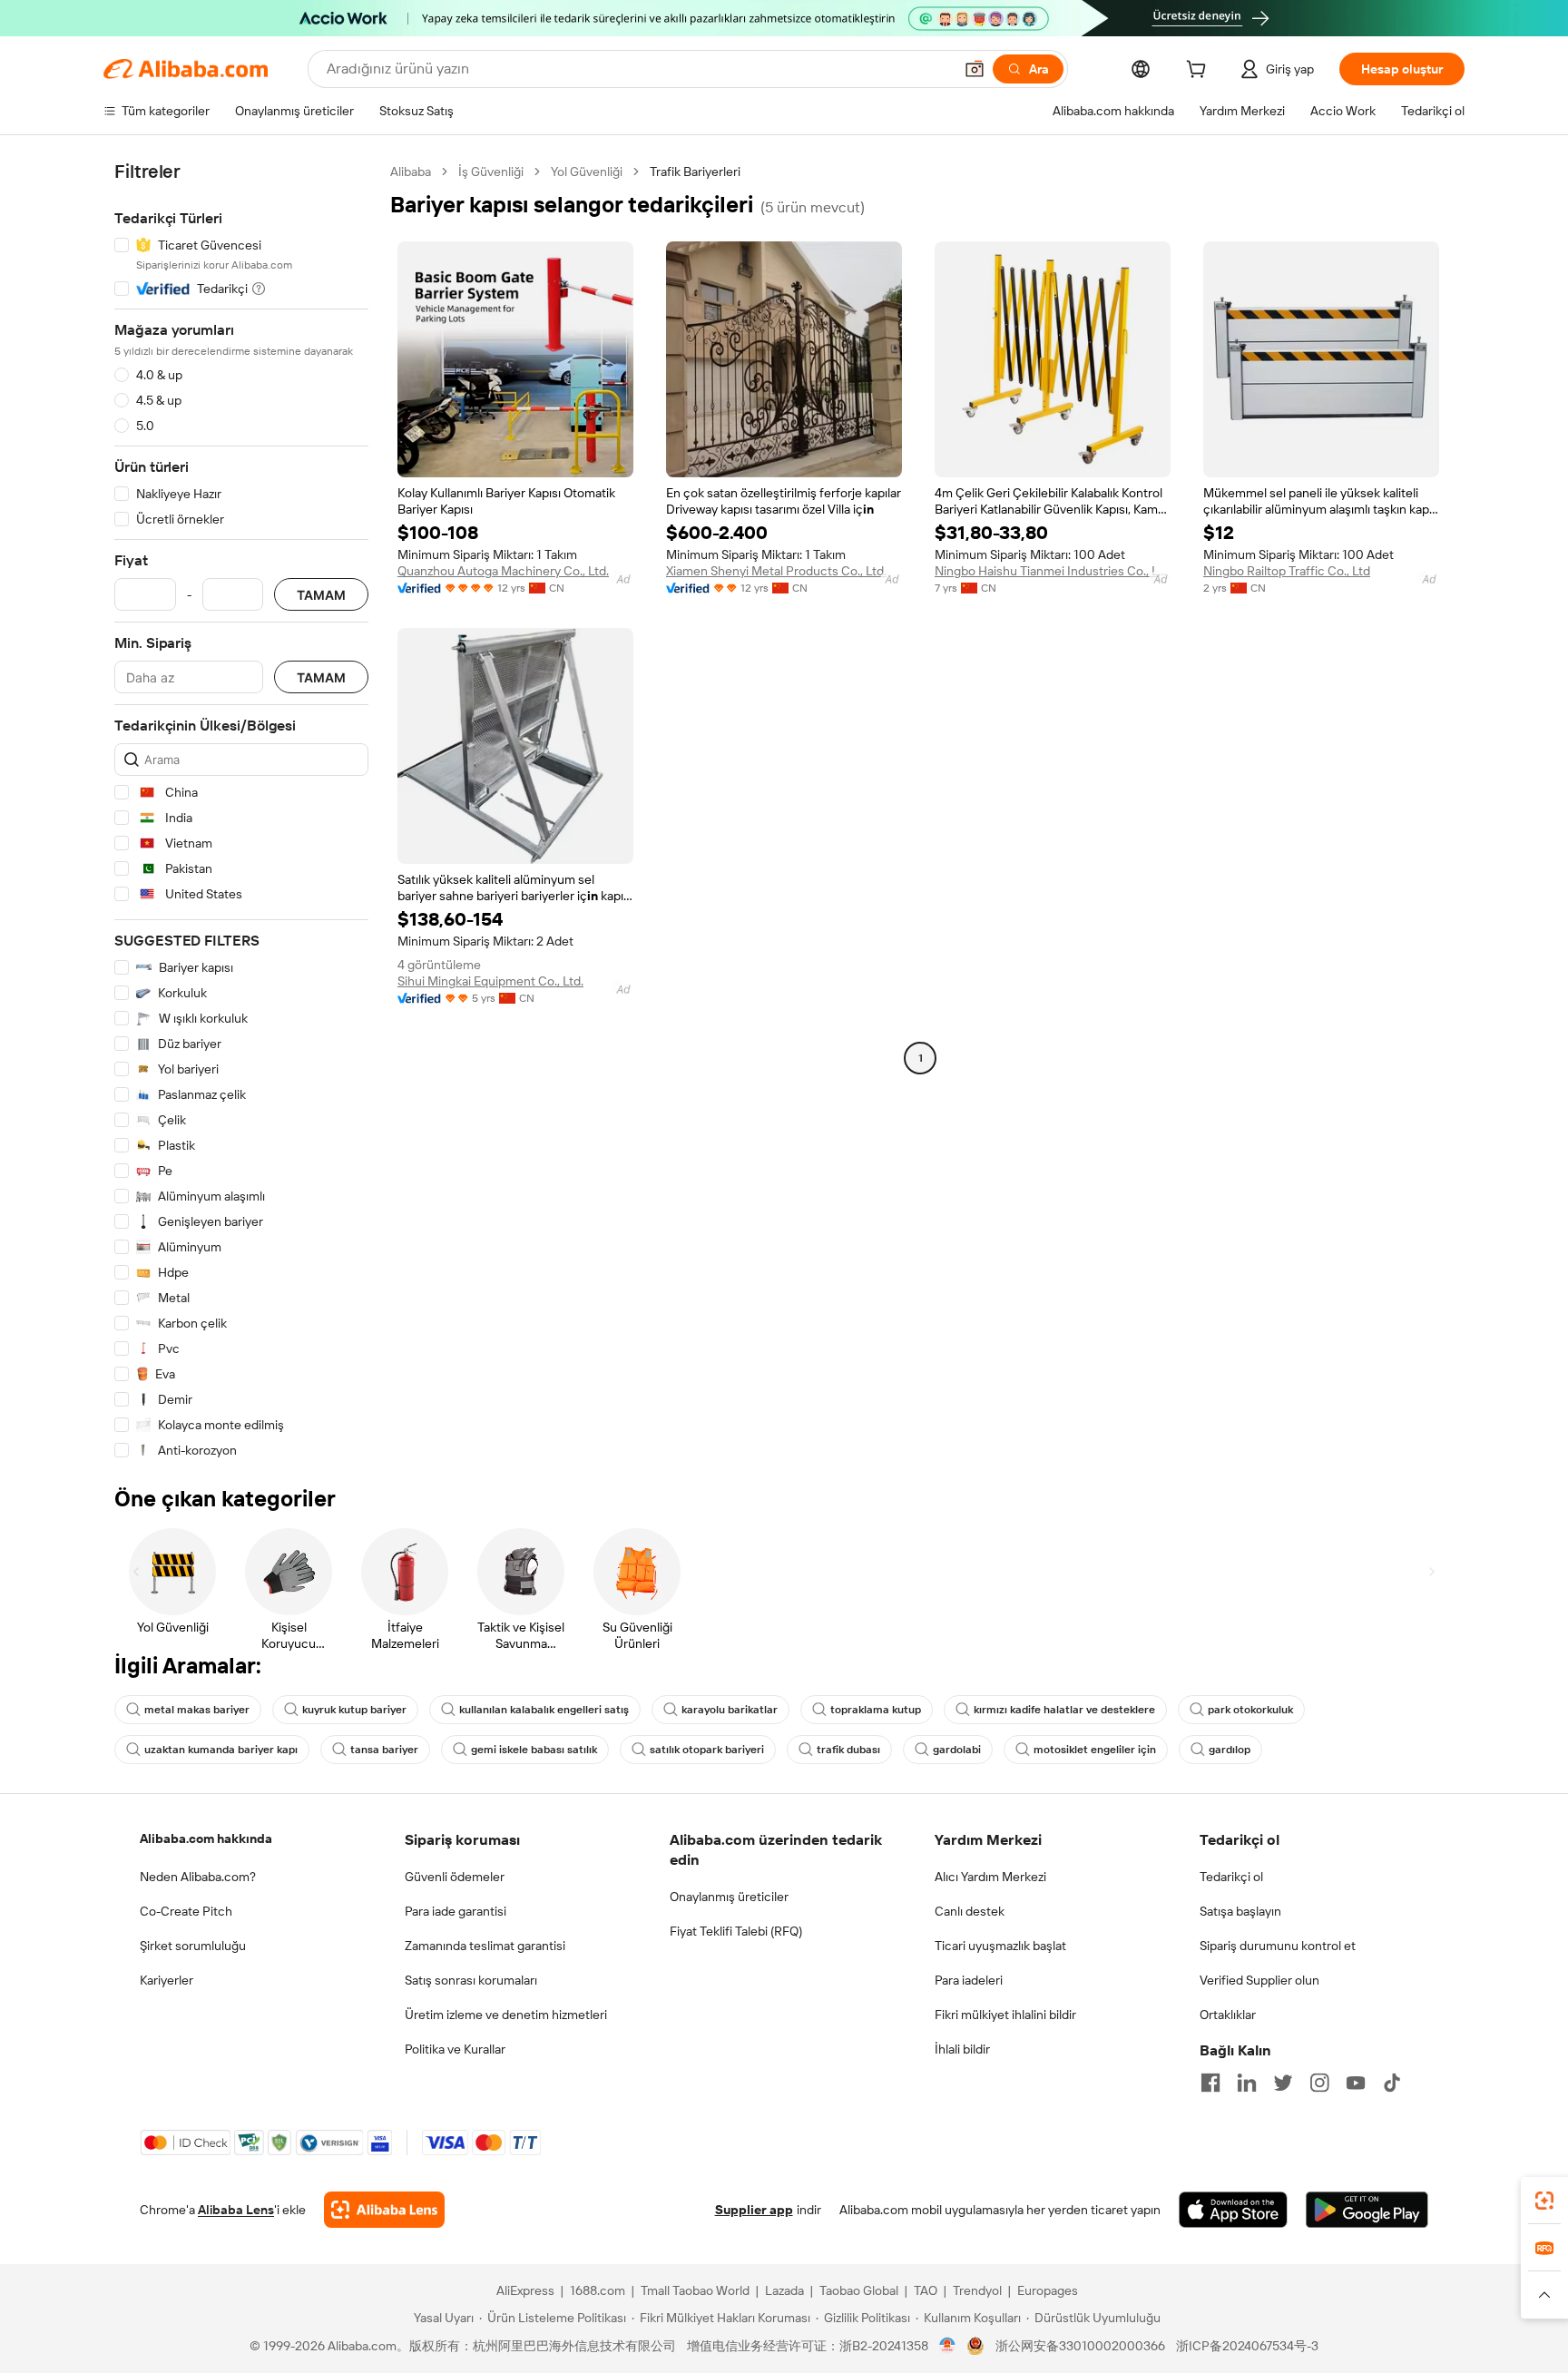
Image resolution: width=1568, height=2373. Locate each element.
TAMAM (321, 595)
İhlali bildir (962, 2049)
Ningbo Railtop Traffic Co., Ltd (1287, 571)
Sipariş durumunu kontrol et (1278, 1946)
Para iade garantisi (456, 1911)
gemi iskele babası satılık (534, 1750)
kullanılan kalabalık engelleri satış (544, 1710)
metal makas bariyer (197, 1710)
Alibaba (411, 172)
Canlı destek (970, 1911)
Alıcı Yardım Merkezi (990, 1877)
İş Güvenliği (491, 172)
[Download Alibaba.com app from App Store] (1233, 2210)
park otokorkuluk (1250, 1710)
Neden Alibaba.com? (198, 1877)
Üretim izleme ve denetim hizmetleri (506, 2015)
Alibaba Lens (236, 2210)
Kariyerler (167, 1980)
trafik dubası (848, 1750)
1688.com (598, 2290)
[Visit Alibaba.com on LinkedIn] (1247, 2083)
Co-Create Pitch (186, 1911)
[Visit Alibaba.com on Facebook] (1210, 2083)
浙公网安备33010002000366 (1080, 2346)
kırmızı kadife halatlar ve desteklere (1064, 1710)
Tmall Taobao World (695, 2290)
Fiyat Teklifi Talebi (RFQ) (736, 1931)
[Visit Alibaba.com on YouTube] (1356, 2083)
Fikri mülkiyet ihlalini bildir (1005, 2015)
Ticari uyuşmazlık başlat (1000, 1946)
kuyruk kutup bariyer (354, 1710)
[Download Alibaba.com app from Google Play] (1367, 2210)
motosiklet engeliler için (1095, 1750)
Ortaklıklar (1228, 2015)
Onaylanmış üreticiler (729, 1897)
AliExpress (525, 2290)
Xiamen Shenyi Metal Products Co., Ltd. (776, 571)
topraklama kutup (876, 1710)
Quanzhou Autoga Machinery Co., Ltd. (503, 571)
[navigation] (241, 811)
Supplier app (754, 2210)
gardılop (1230, 1750)
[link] (1544, 2201)
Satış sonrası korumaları (471, 1980)
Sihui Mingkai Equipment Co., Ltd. (490, 981)
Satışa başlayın (1240, 1911)
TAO (926, 2290)
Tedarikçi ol (1231, 1877)
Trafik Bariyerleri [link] (695, 172)
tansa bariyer (384, 1750)
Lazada (784, 2290)
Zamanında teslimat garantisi (485, 1946)
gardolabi (957, 1750)
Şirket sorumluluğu (193, 1946)
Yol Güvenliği (587, 172)
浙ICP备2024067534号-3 (1247, 2346)
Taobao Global (859, 2290)
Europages (1048, 2290)
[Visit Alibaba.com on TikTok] (1392, 2083)
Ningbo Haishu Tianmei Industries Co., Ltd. (1053, 571)
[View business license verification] (948, 2346)
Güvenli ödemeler (455, 1877)
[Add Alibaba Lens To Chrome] (384, 2210)
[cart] (1200, 72)
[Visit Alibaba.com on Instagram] (1319, 2083)
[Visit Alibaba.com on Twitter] (1283, 2083)
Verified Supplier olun (1259, 1980)
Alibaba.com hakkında (206, 1839)
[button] (975, 69)
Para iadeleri (969, 1980)
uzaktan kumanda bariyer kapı (221, 1750)
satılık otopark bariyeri (707, 1750)
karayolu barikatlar (730, 1710)
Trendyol (977, 2290)
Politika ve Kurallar (455, 2049)
